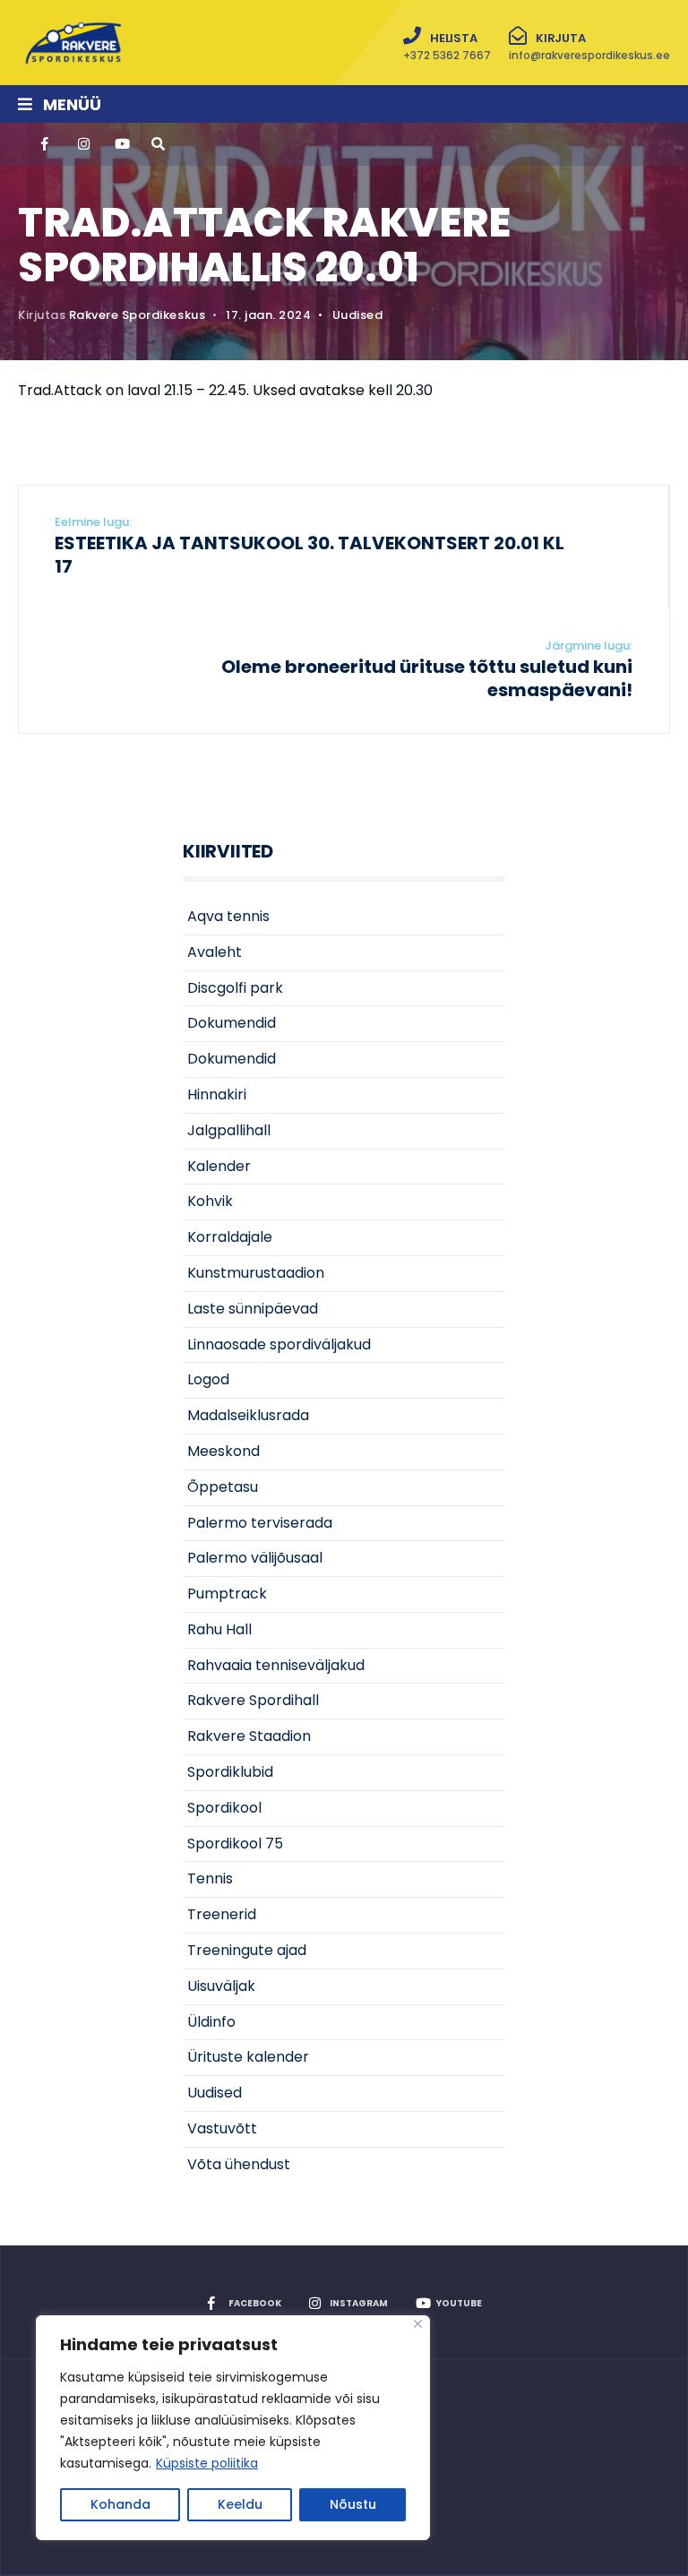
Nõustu (353, 2504)
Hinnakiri (217, 1094)
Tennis (210, 1878)
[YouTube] (120, 144)
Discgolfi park (235, 988)
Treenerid (222, 1914)
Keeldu (240, 2504)
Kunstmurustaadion (256, 1273)
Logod (208, 1379)
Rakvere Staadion (249, 1736)
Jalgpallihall (229, 1130)
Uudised (358, 315)
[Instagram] (83, 144)
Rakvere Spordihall (253, 1700)
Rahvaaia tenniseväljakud (276, 1665)
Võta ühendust (239, 2164)
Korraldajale (230, 1237)
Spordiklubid (230, 1772)
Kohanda (120, 2504)
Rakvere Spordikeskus (137, 315)
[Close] (418, 2324)
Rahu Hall (219, 1629)
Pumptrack (227, 1594)
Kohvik (210, 1201)
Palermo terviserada (260, 1523)
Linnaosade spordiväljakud (279, 1344)
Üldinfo (211, 2022)
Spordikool (224, 1808)
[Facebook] (47, 144)
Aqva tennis (228, 916)
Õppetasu (223, 1487)
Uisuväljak (221, 1986)
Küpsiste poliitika (207, 2463)
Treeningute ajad (247, 1950)
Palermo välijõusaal (255, 1558)
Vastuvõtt (222, 2128)
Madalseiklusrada (248, 1415)
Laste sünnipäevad (253, 1309)
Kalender (219, 1166)
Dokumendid (232, 1023)
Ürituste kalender (248, 2057)
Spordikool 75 (235, 1844)
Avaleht (215, 952)
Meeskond (224, 1451)
